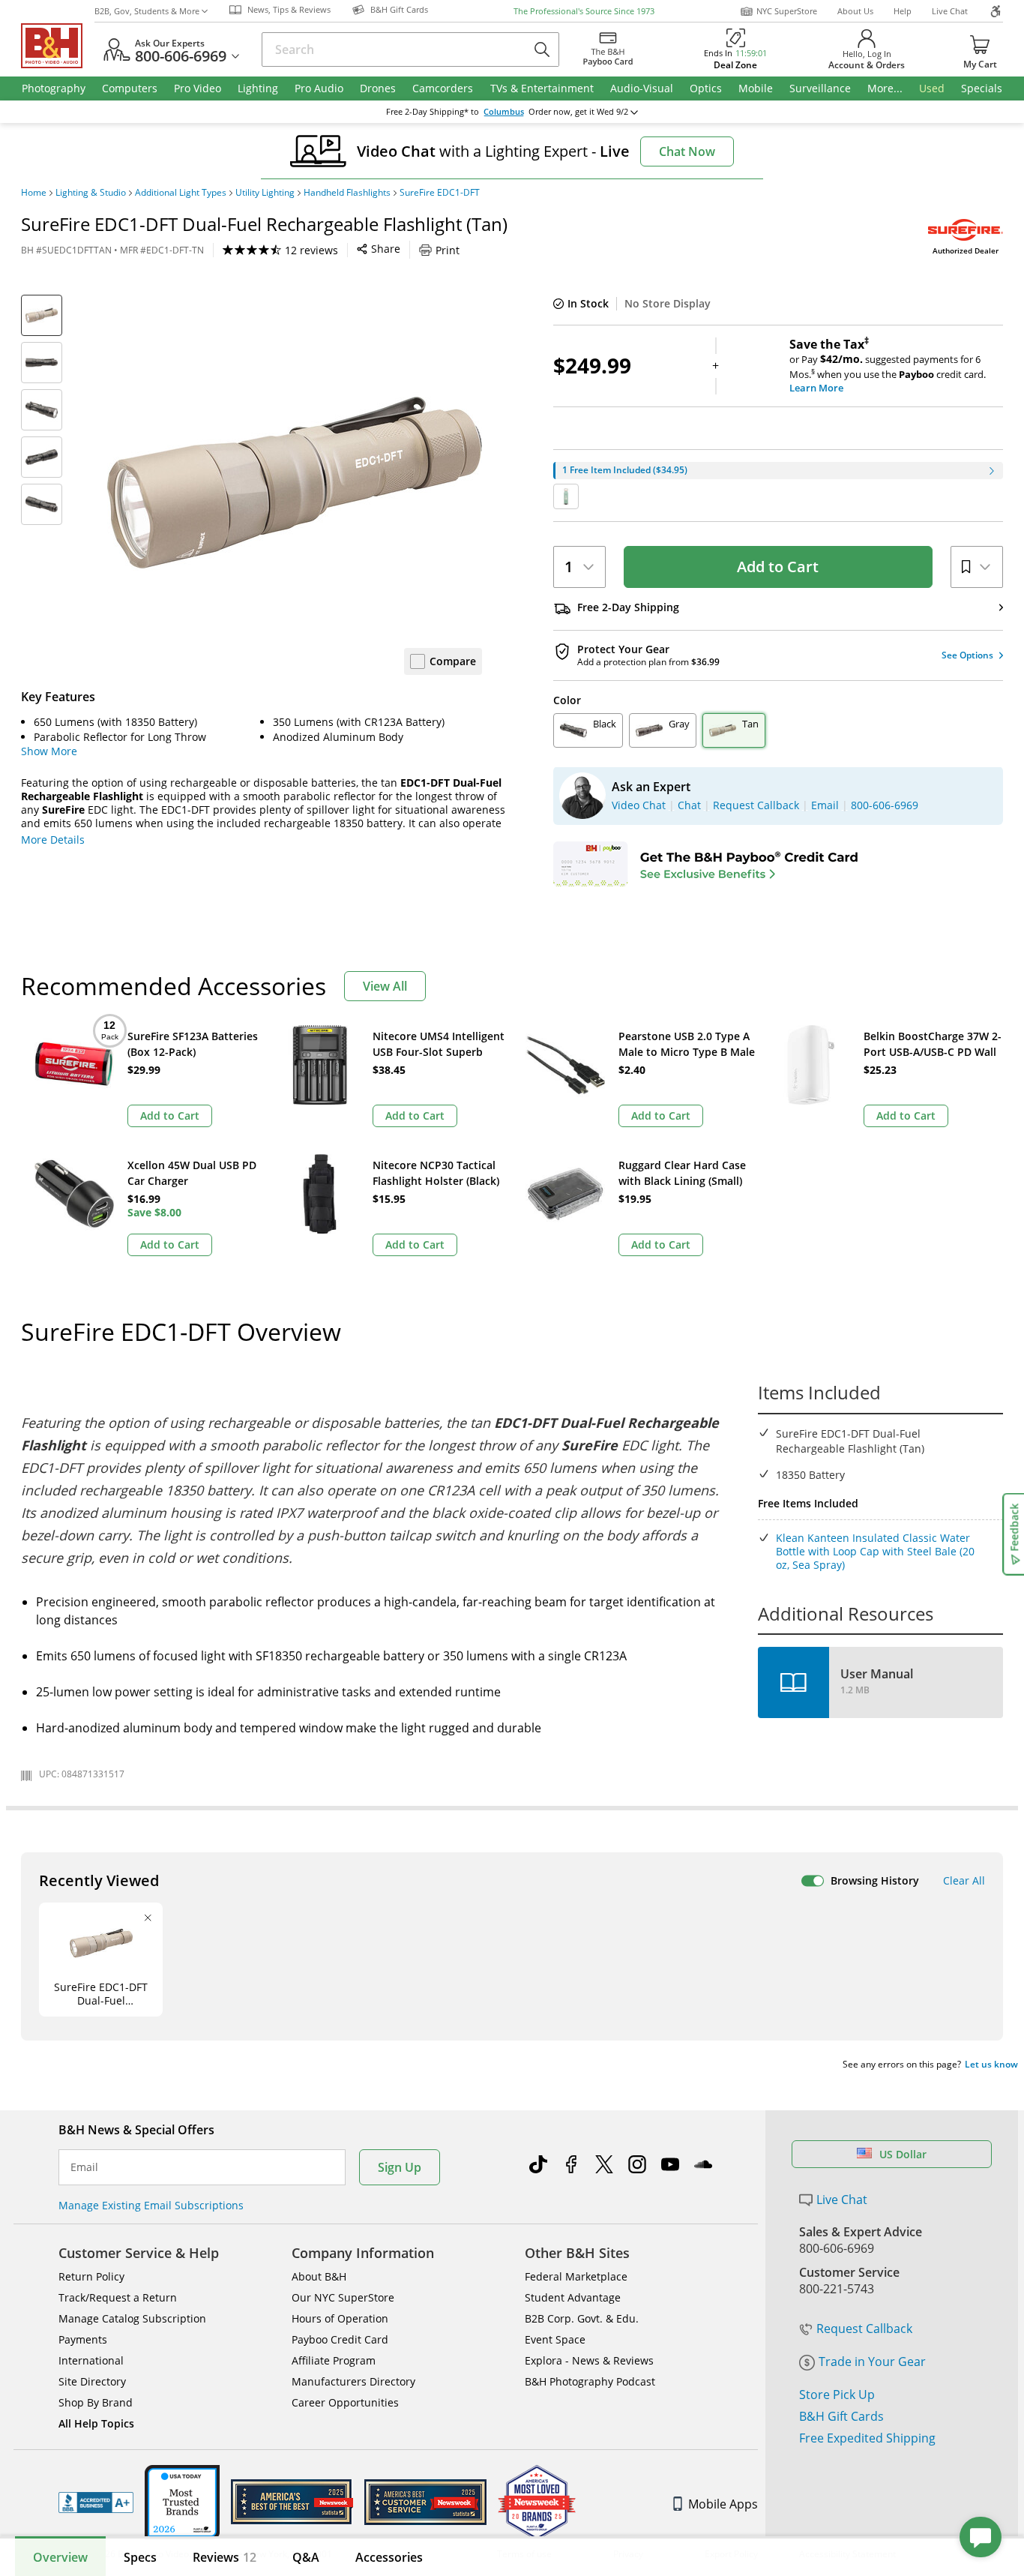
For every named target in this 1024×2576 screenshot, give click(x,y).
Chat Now (687, 151)
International (91, 2360)
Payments (83, 2339)
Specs (140, 2557)
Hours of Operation (340, 2318)
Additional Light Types (181, 193)
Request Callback (864, 2329)
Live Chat (950, 11)
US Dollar (903, 2154)
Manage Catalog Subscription (132, 2318)
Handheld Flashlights (347, 193)
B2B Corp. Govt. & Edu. (582, 2318)
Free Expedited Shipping (867, 2438)
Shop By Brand (96, 2402)
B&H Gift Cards (841, 2416)
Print (448, 250)
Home (34, 193)
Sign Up (400, 2167)
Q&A (306, 2557)
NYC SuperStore (787, 11)
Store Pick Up (837, 2395)
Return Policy (91, 2276)
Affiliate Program (334, 2360)
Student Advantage (573, 2297)
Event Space (555, 2339)
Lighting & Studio (91, 193)
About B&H (319, 2276)
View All (385, 986)
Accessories (389, 2557)
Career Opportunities (345, 2402)
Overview (60, 2557)
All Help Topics (96, 2423)
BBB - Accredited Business (96, 2503)
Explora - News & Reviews (589, 2360)
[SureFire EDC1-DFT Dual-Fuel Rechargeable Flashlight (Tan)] (295, 482)
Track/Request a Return (118, 2297)
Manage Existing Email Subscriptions (151, 2205)
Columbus (504, 112)
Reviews (225, 2557)
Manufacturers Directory (353, 2381)
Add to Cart (778, 567)
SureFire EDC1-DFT (440, 193)
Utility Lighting (265, 193)
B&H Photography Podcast (590, 2381)
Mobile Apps (723, 2504)
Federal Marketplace (576, 2276)
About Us (855, 11)
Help (903, 11)
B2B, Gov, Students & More (147, 11)
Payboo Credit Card (340, 2339)
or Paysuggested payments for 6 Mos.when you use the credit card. (888, 366)
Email (84, 2167)
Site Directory (92, 2381)
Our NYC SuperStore (343, 2297)
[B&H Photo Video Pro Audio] (58, 46)
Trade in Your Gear (872, 2362)
